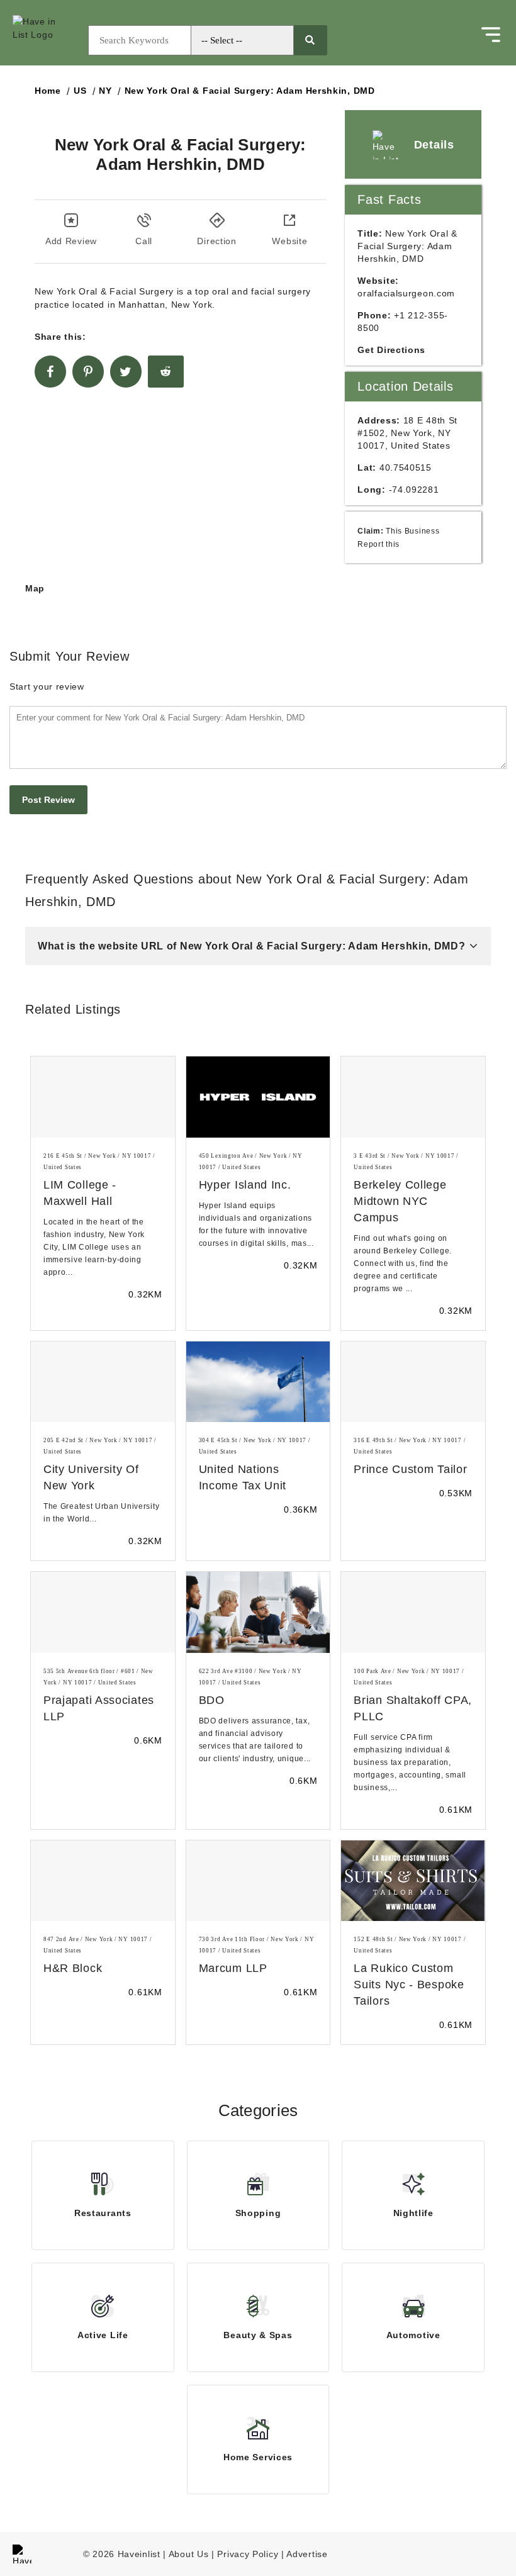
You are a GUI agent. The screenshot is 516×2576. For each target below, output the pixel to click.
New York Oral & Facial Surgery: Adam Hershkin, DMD (250, 91)
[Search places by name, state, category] (310, 40)
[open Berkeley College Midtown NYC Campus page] (413, 1097)
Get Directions (391, 350)
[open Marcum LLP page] (258, 1881)
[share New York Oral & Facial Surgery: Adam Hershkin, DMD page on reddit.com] (166, 372)
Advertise (307, 2554)
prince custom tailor (410, 1469)
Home (48, 91)
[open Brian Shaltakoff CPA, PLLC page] (413, 1612)
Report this (379, 544)
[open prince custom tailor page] (413, 1382)
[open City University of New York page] (103, 1382)
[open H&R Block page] (103, 1881)
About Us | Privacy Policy (224, 2554)
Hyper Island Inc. (245, 1185)
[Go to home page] (47, 40)
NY (105, 91)
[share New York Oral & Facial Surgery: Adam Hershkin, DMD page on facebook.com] (50, 372)
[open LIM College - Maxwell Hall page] (103, 1097)
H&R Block (73, 1968)
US (80, 91)
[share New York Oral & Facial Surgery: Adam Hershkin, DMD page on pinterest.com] (88, 372)
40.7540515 (406, 468)
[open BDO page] (258, 1612)
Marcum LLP (233, 1968)
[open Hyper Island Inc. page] (258, 1097)
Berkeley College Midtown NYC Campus (400, 1201)
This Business (412, 531)
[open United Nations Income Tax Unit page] (258, 1382)
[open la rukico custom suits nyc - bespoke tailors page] (413, 1881)
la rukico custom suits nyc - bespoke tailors (409, 1985)
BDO (212, 1700)
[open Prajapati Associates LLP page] (103, 1612)
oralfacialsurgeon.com (406, 293)
